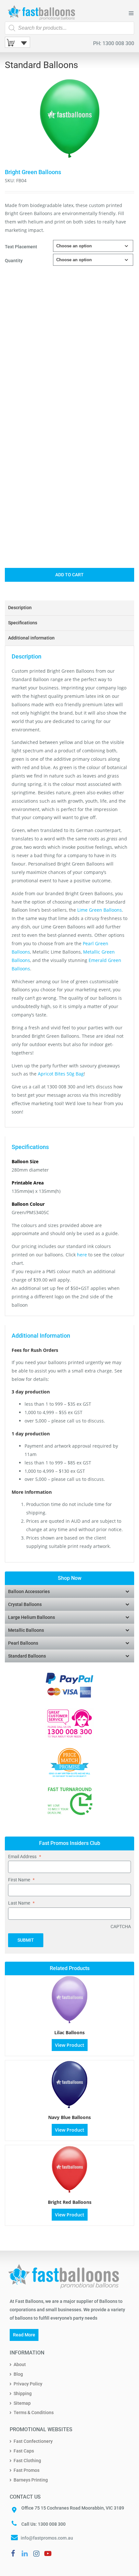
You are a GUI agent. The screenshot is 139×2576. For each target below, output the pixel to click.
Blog (18, 2374)
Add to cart (69, 575)
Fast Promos (27, 2470)
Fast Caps (24, 2451)
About (20, 2364)
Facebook (13, 2553)
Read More (24, 2335)
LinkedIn (25, 2553)
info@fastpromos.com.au (47, 2538)
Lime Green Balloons (100, 910)
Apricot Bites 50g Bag (60, 1074)
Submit (26, 1940)
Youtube (48, 2553)
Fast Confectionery (33, 2441)
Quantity (14, 261)
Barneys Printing (31, 2480)
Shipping (23, 2393)
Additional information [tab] (31, 638)
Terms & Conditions (34, 2413)
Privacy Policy (28, 2384)
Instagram (36, 2553)
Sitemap (22, 2403)
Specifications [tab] (23, 623)
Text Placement (21, 247)
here (82, 1255)
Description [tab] (20, 608)
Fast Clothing (27, 2461)
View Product (70, 2045)
